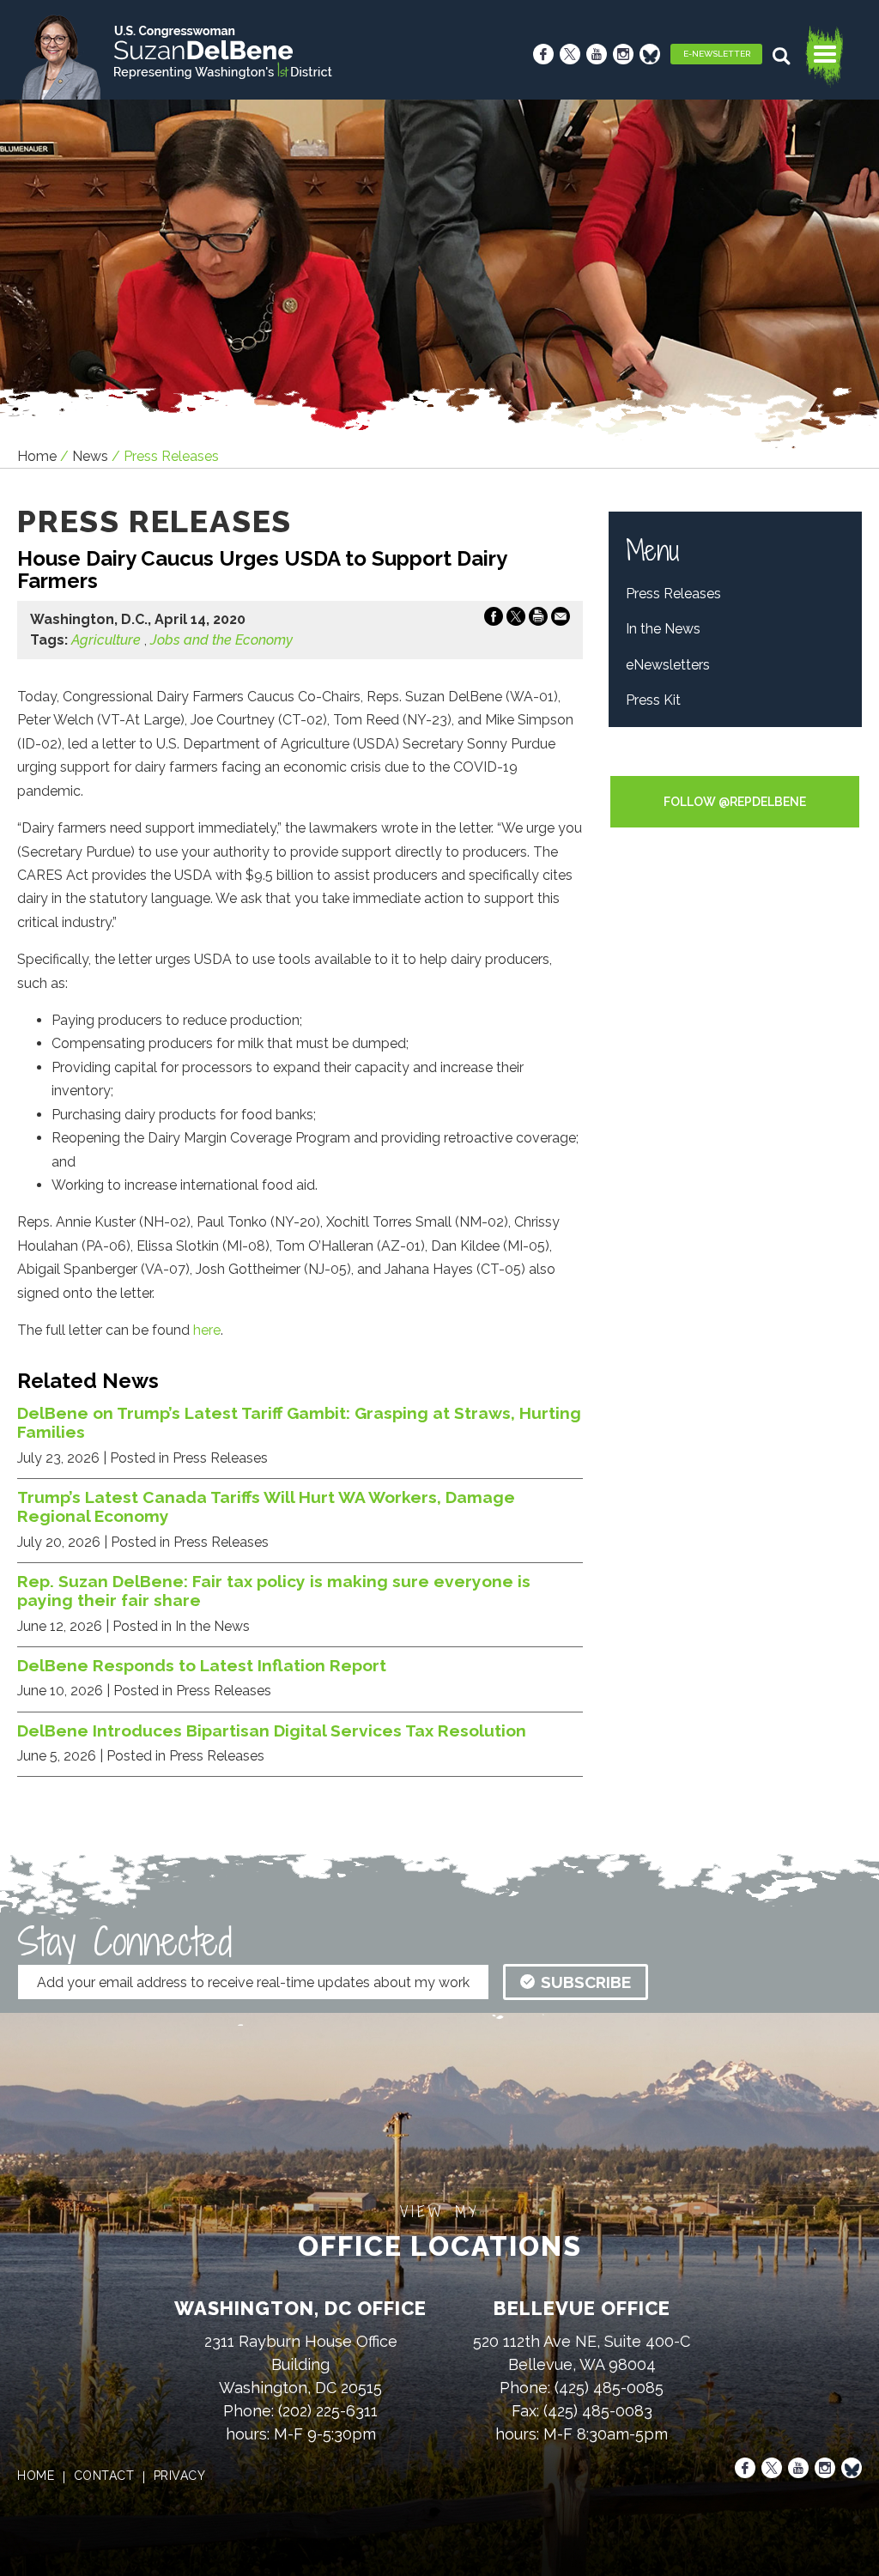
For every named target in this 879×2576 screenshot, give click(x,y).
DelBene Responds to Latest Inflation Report (202, 1665)
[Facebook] (543, 54)
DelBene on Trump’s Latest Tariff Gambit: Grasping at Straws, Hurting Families (299, 1422)
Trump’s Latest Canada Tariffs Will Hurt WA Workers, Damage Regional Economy (266, 1506)
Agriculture (106, 640)
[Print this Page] (538, 620)
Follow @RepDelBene (735, 802)
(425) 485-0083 (598, 2411)
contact (104, 2476)
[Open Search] (783, 56)
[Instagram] (623, 54)
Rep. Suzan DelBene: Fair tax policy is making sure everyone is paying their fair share (274, 1591)
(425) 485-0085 (609, 2388)
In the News (663, 629)
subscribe (586, 1982)
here (207, 1330)
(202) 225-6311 (328, 2411)
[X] (570, 54)
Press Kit (653, 700)
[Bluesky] (650, 54)
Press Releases (673, 594)
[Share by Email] (561, 620)
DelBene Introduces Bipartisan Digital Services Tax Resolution (272, 1730)
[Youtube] (597, 54)
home (36, 2476)
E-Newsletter (717, 54)
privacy (180, 2476)
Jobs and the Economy (221, 640)
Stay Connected (124, 1942)
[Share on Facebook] (494, 620)
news (90, 456)
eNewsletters (668, 665)
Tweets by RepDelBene (735, 764)
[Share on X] (516, 620)
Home (37, 456)
